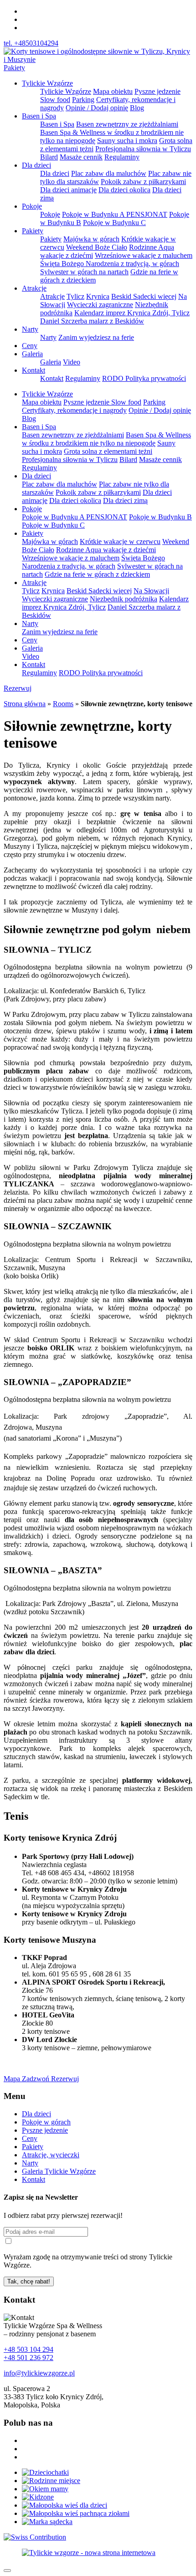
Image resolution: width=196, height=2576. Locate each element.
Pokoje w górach (46, 2122)
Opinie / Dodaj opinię (97, 108)
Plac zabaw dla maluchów (109, 173)
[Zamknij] (7, 2571)
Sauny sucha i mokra (127, 141)
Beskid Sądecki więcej (144, 296)
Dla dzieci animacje (68, 190)
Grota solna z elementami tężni (108, 451)
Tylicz (75, 296)
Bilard (49, 157)
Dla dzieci (36, 165)
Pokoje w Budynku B (160, 517)
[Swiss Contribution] (35, 2537)
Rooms (63, 704)
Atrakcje (34, 288)
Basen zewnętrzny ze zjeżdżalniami (127, 124)
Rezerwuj (18, 688)
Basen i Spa (39, 116)
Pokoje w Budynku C (114, 223)
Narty (30, 329)
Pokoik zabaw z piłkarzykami (143, 182)
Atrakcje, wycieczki (51, 2155)
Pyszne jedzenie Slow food (102, 402)
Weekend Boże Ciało (97, 247)
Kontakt (34, 370)
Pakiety (14, 68)
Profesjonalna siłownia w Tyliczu (143, 149)
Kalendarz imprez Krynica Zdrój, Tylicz (132, 313)
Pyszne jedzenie (45, 2130)
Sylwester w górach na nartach (84, 272)
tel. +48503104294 (31, 43)
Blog (137, 108)
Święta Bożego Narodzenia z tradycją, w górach (110, 264)
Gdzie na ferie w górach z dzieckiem (97, 574)
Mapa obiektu (113, 91)
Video (72, 362)
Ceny (30, 346)
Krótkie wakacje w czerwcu (120, 541)
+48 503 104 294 (28, 2349)
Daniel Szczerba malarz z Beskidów (92, 321)
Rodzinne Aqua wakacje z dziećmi (106, 550)
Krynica (98, 296)
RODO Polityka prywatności (144, 378)
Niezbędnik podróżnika (124, 599)
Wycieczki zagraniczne (100, 305)
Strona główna (25, 704)
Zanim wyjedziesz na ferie (96, 337)
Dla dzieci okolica (124, 190)
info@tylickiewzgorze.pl (39, 2373)
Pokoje (32, 206)
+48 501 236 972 (28, 2358)
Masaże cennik (81, 157)
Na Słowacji (151, 591)
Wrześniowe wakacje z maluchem (144, 255)
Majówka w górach (91, 239)
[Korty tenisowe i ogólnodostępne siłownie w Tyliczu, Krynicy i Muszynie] (98, 59)
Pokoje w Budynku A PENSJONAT (115, 214)
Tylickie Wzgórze (47, 83)
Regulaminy (122, 157)
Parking (83, 100)
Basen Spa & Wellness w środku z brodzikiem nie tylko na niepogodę (106, 439)
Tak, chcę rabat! (29, 2281)
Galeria (32, 354)
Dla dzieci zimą (125, 500)
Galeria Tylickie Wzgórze (59, 2171)
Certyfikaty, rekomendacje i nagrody (74, 410)
